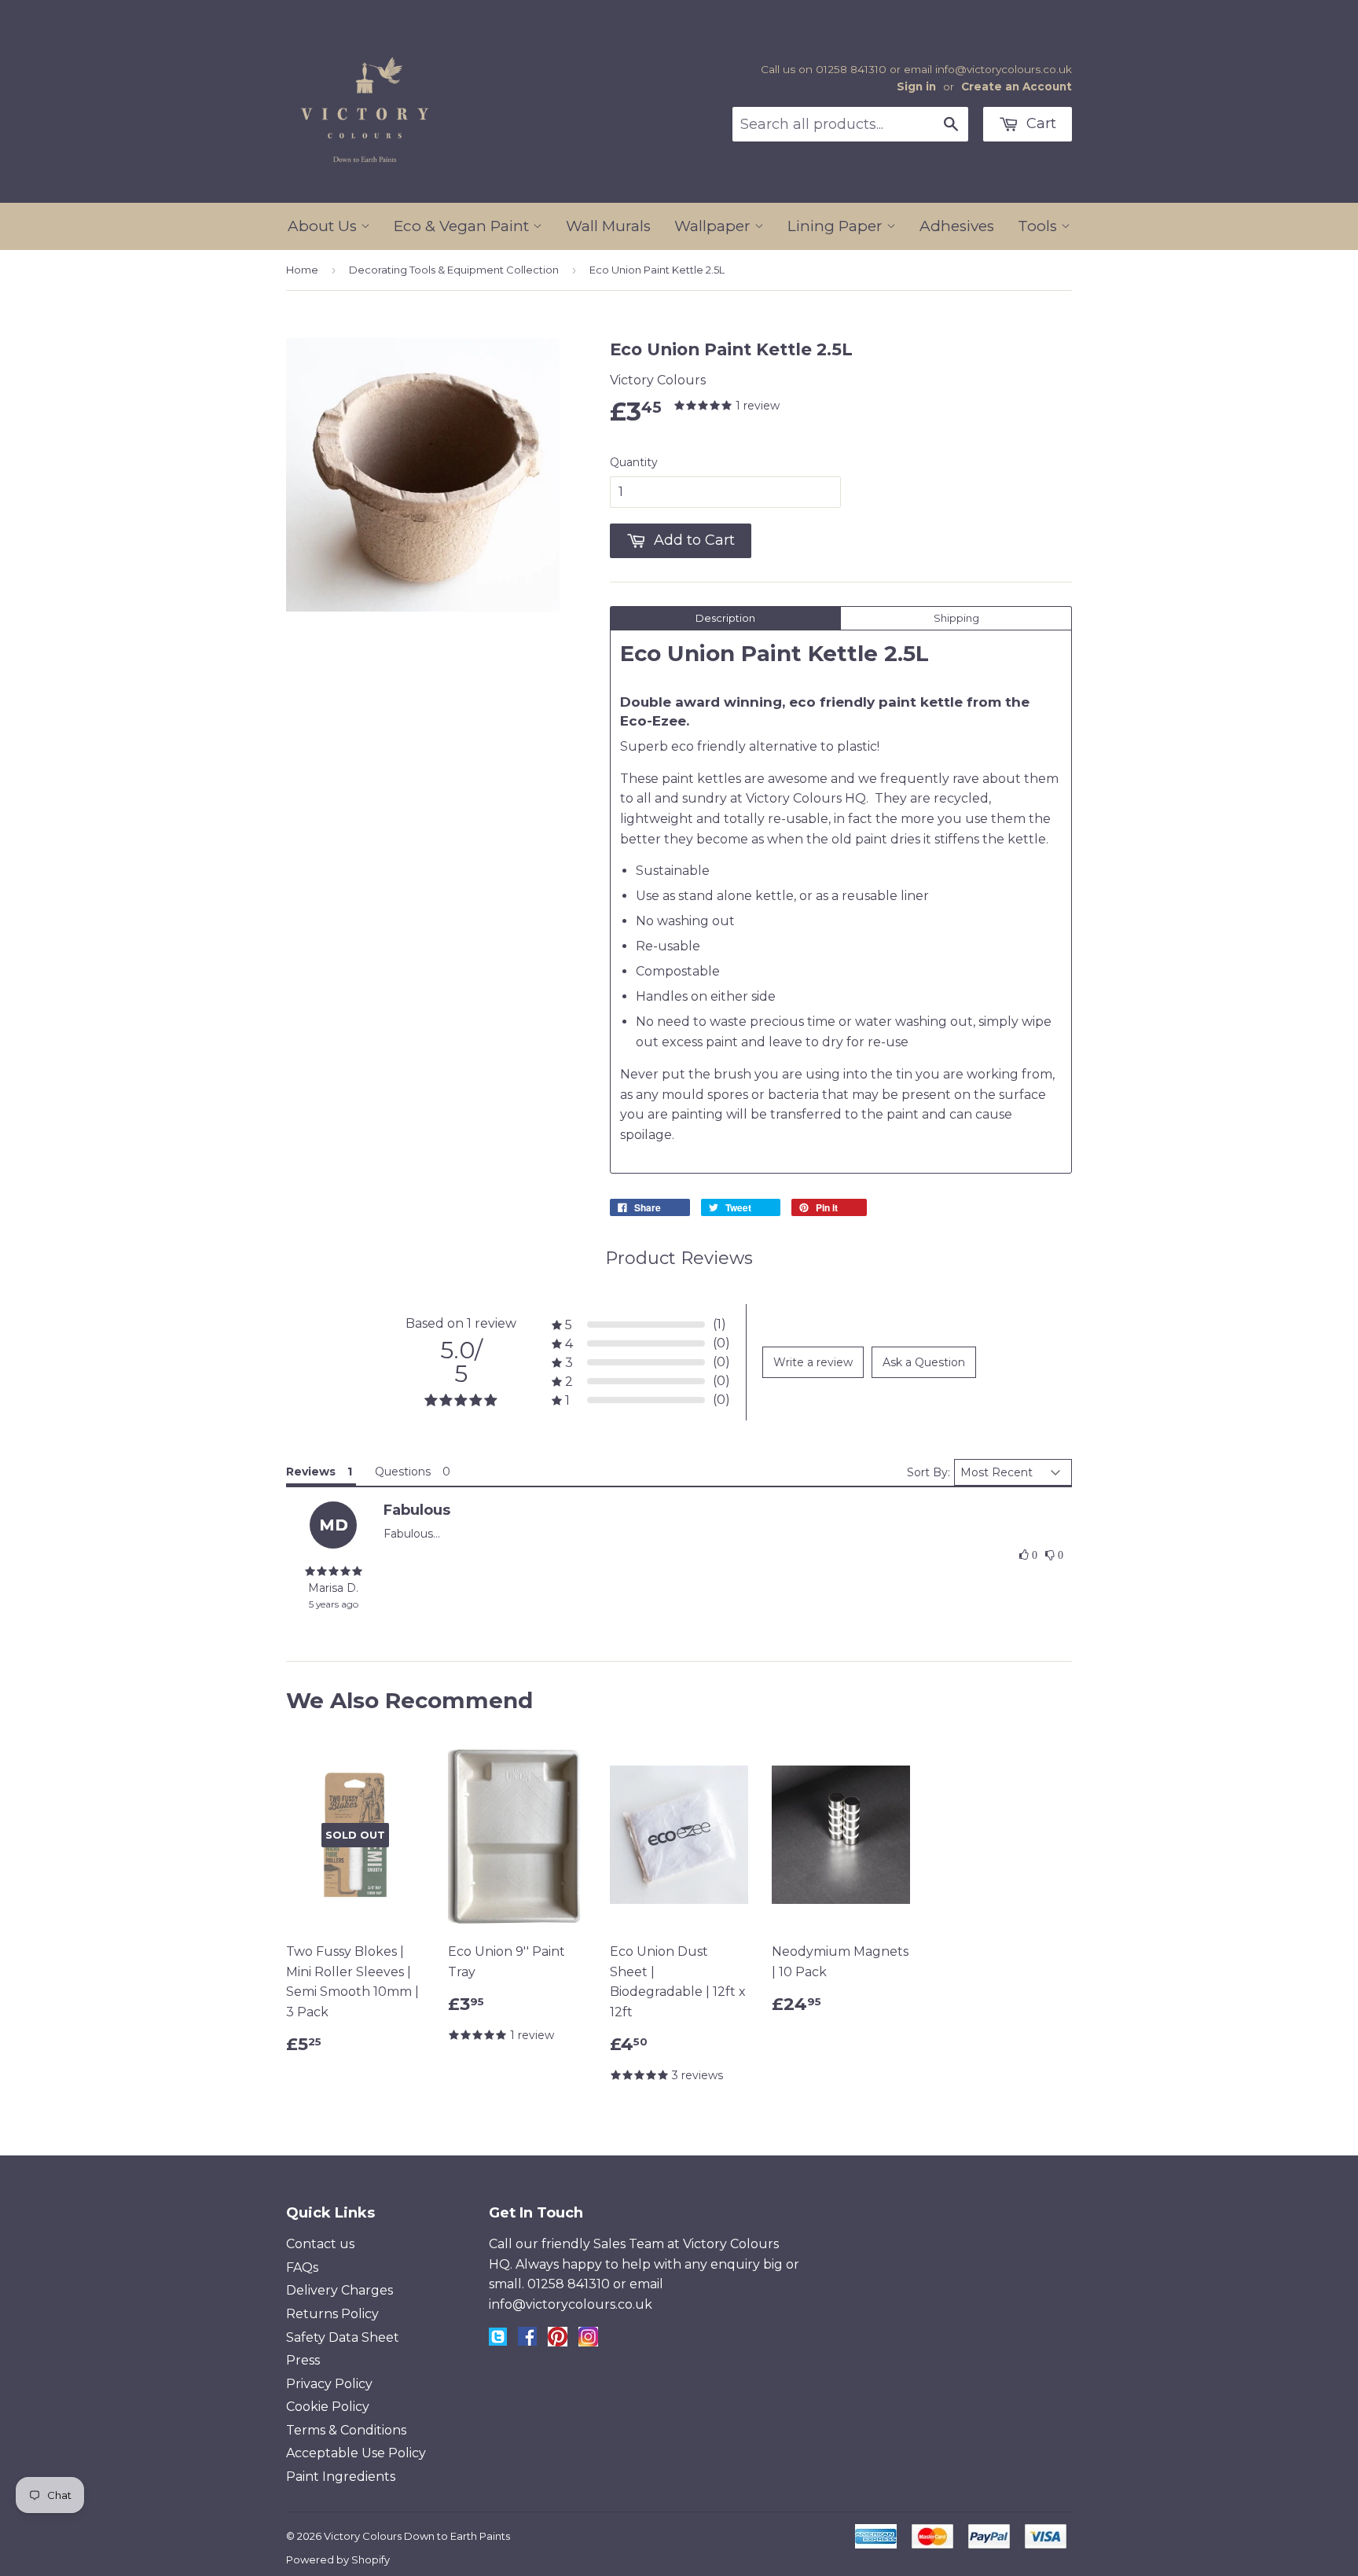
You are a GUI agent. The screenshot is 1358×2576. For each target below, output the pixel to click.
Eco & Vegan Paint (463, 226)
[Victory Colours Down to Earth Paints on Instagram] (588, 2342)
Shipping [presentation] (956, 618)
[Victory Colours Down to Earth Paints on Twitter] (498, 2341)
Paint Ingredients (341, 2477)
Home (302, 270)
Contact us (320, 2244)
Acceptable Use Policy (356, 2453)
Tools (1039, 226)
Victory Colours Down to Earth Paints (417, 2536)
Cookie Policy (328, 2407)
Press (303, 2360)
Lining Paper (837, 226)
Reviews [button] (311, 1472)
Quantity (634, 462)
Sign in (916, 86)
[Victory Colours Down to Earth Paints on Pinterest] (558, 2342)
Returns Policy (332, 2314)
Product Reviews (679, 1258)
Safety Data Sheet (343, 2337)
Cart (1039, 123)
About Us (324, 226)
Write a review (813, 1362)
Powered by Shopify (338, 2559)
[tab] (725, 618)
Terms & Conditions (346, 2430)
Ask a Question (924, 1362)
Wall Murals (608, 226)
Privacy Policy (329, 2384)
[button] (1028, 1556)
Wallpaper (714, 226)
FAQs (302, 2267)
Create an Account (1017, 86)
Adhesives (957, 226)
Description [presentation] (725, 618)
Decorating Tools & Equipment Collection (454, 270)
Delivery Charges (339, 2290)
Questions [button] (403, 1472)
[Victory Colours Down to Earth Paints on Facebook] (527, 2341)
